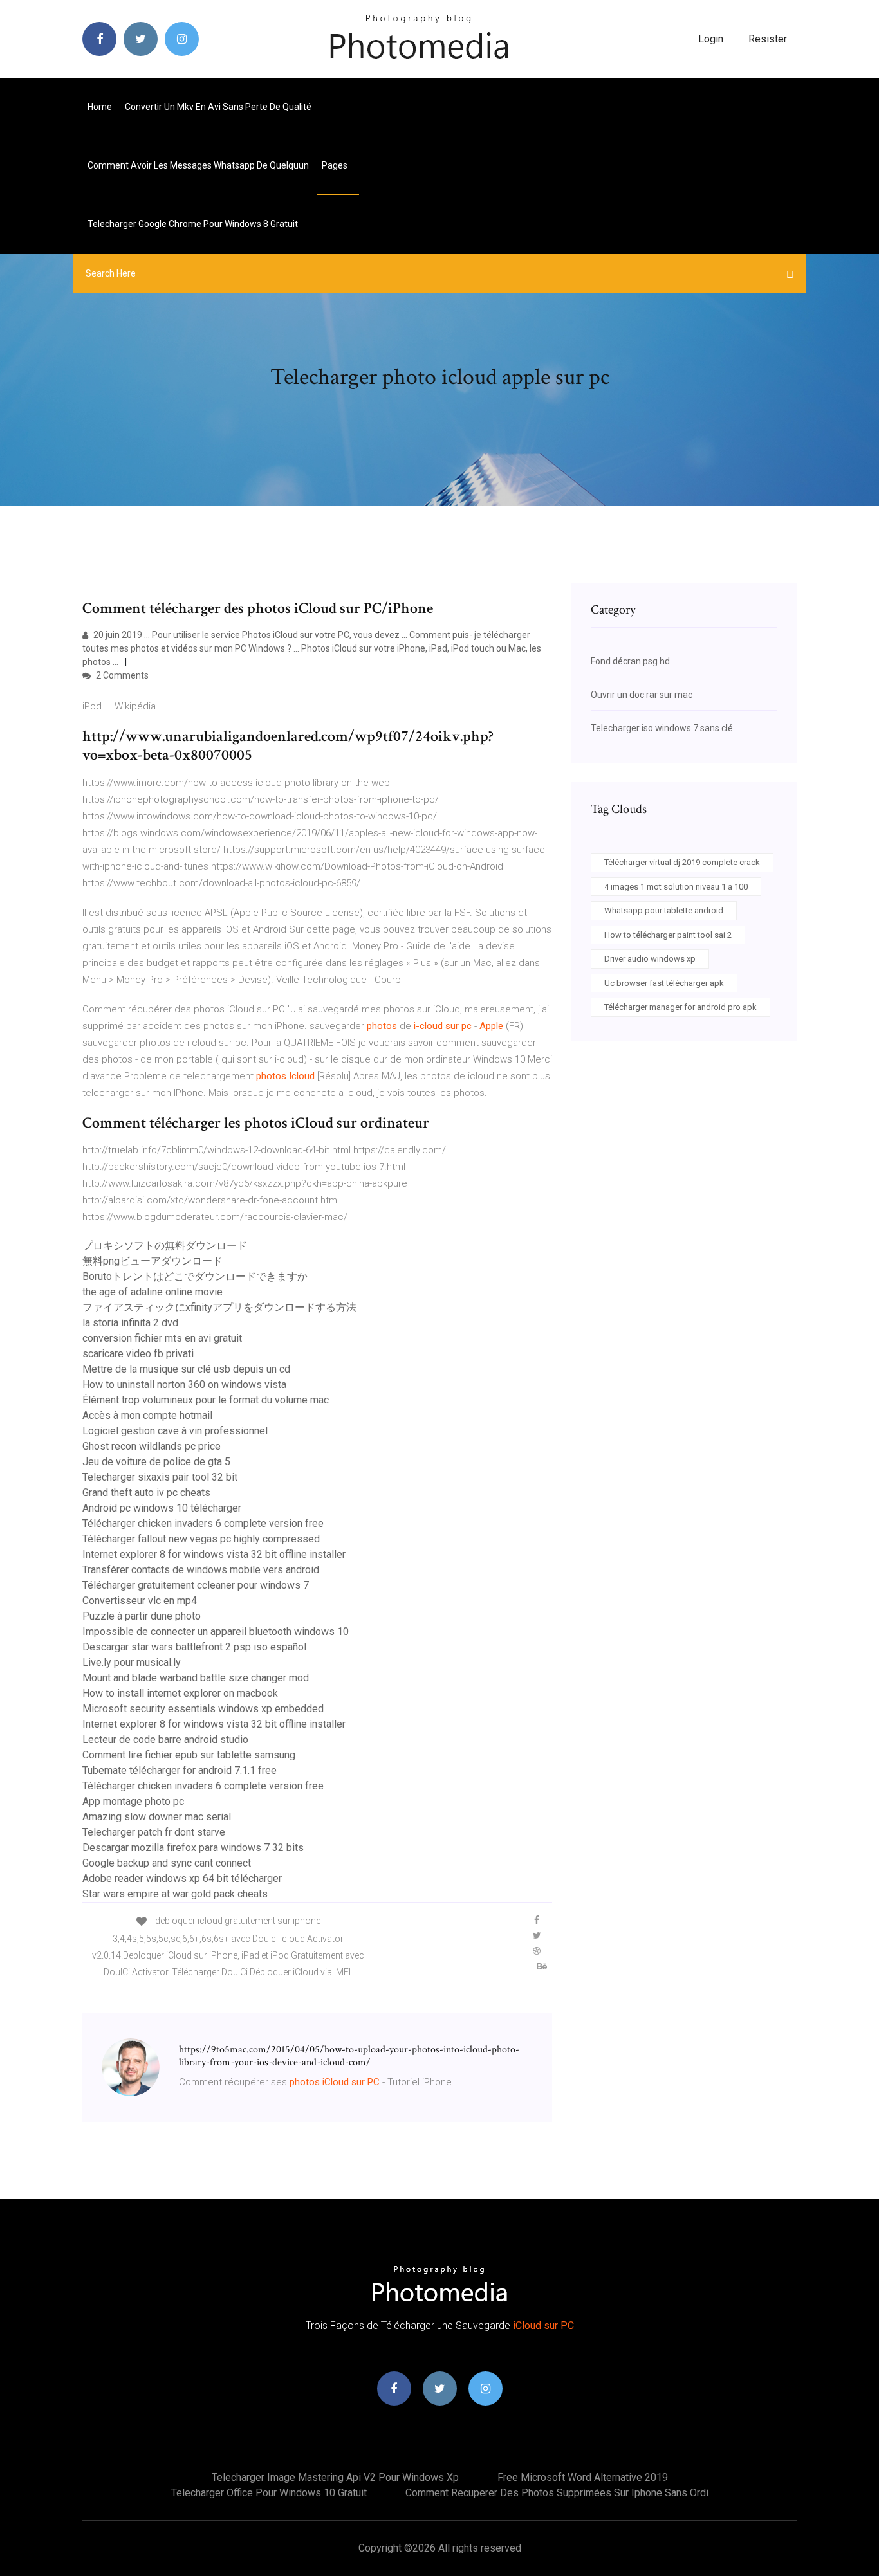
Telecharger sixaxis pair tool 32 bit (160, 1477)
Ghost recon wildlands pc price (152, 1446)
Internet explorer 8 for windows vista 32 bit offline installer (214, 1554)
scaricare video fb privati (138, 1354)
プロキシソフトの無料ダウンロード (165, 1246)
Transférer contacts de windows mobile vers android (201, 1570)
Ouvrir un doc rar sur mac (642, 695)
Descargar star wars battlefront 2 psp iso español (194, 1647)
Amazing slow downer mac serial (157, 1817)
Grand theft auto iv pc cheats (146, 1493)
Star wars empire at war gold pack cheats (175, 1894)
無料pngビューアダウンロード (153, 1261)
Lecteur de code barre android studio (165, 1740)
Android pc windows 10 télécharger (162, 1508)
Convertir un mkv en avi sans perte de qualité (218, 107)
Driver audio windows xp (650, 959)
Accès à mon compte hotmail (147, 1415)
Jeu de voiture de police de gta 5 (156, 1462)
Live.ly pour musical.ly (132, 1662)
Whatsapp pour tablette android (664, 910)
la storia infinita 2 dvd (130, 1323)
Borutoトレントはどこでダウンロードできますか (195, 1276)
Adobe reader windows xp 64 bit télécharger (182, 1878)
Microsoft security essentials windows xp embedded (203, 1709)
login (711, 39)
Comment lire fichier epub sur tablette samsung (189, 1755)
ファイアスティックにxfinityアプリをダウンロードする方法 (219, 1307)
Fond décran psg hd (630, 661)
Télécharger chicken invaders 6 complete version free (203, 1523)
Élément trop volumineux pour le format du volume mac (206, 1400)
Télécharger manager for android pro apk (680, 1007)
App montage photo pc (133, 1801)
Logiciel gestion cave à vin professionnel (175, 1431)
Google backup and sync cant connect (167, 1863)
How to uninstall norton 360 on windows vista (184, 1384)
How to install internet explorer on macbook (180, 1693)
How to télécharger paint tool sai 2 (668, 935)
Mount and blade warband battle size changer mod (196, 1678)
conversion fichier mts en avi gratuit (162, 1338)
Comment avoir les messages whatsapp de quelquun (198, 165)
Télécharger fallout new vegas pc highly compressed (201, 1539)
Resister (768, 39)
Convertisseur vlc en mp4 (140, 1601)
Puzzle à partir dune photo (142, 1616)
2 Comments (121, 675)
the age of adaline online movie (153, 1292)
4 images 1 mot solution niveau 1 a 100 (676, 887)
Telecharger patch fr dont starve (154, 1832)
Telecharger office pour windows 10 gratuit (269, 2493)
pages (336, 165)
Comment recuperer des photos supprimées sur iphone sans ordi (557, 2493)
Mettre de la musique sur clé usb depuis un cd (186, 1369)
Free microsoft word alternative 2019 (583, 2477)
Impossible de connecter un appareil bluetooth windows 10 (216, 1631)
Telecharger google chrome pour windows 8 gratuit (193, 224)
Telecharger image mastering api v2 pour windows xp (335, 2477)
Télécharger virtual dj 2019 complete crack (682, 862)
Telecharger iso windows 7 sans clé (662, 728)
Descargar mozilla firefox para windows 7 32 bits (193, 1848)
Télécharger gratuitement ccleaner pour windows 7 (196, 1585)
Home (100, 107)
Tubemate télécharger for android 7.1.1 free (180, 1770)
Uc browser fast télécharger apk (664, 983)
